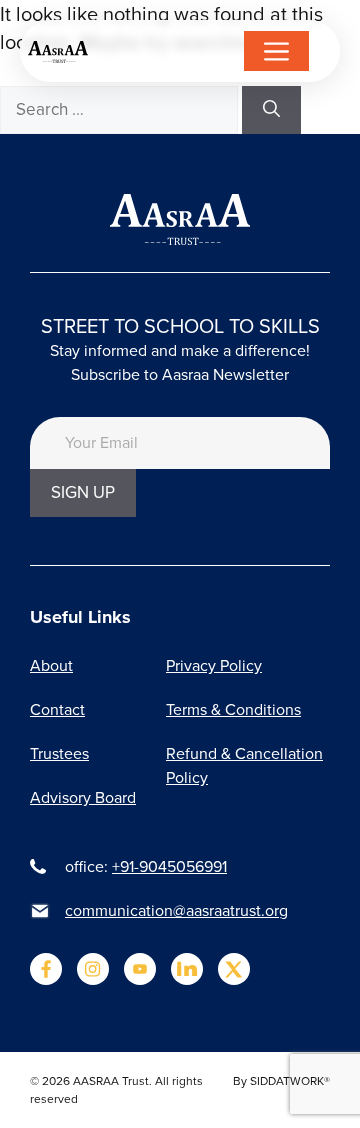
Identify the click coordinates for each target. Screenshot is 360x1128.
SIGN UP (83, 492)
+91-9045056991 (169, 866)
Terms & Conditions (233, 709)
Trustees (59, 753)
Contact (57, 709)
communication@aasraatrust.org (176, 910)
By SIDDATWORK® (281, 1081)
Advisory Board (83, 797)
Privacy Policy (214, 665)
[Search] (271, 110)
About (51, 665)
